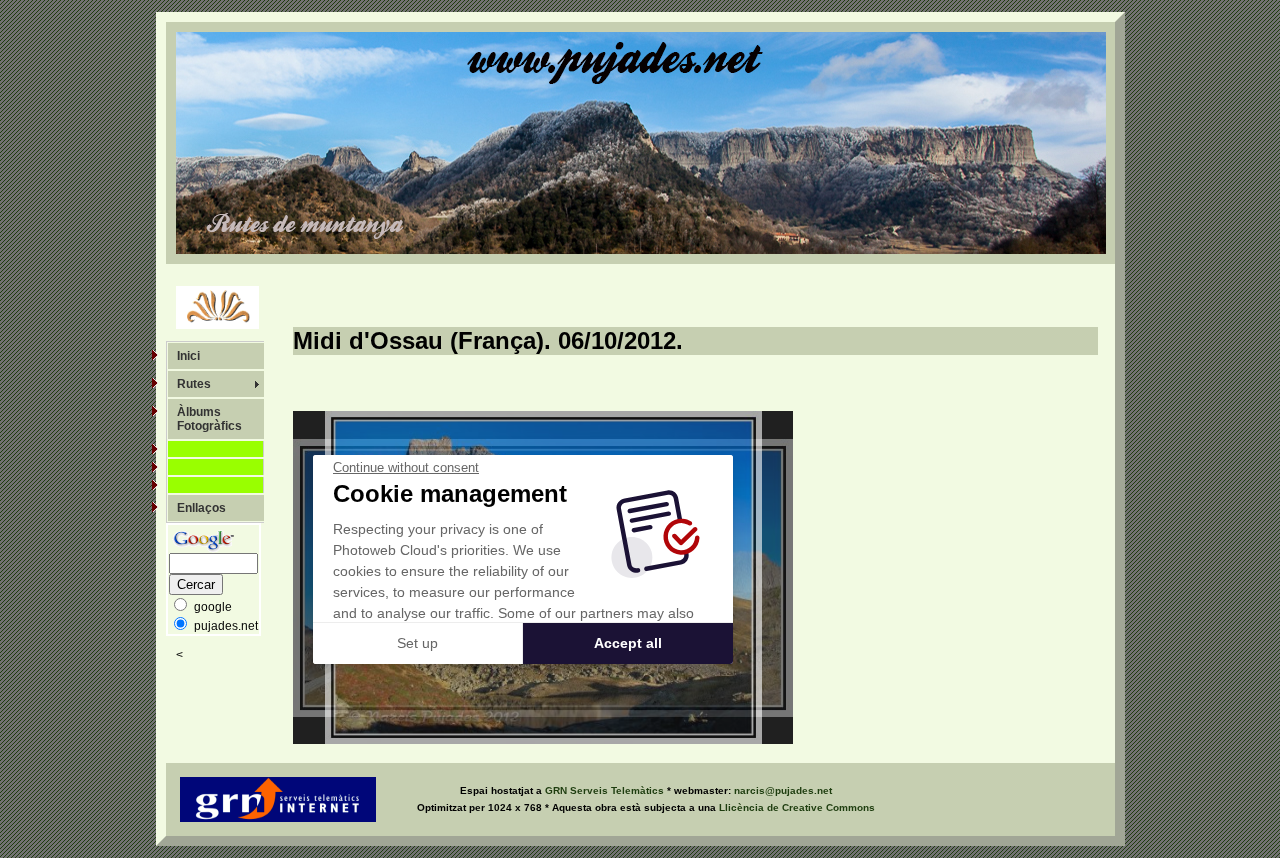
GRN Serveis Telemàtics (606, 790)
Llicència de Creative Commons (797, 807)
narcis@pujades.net (783, 790)
